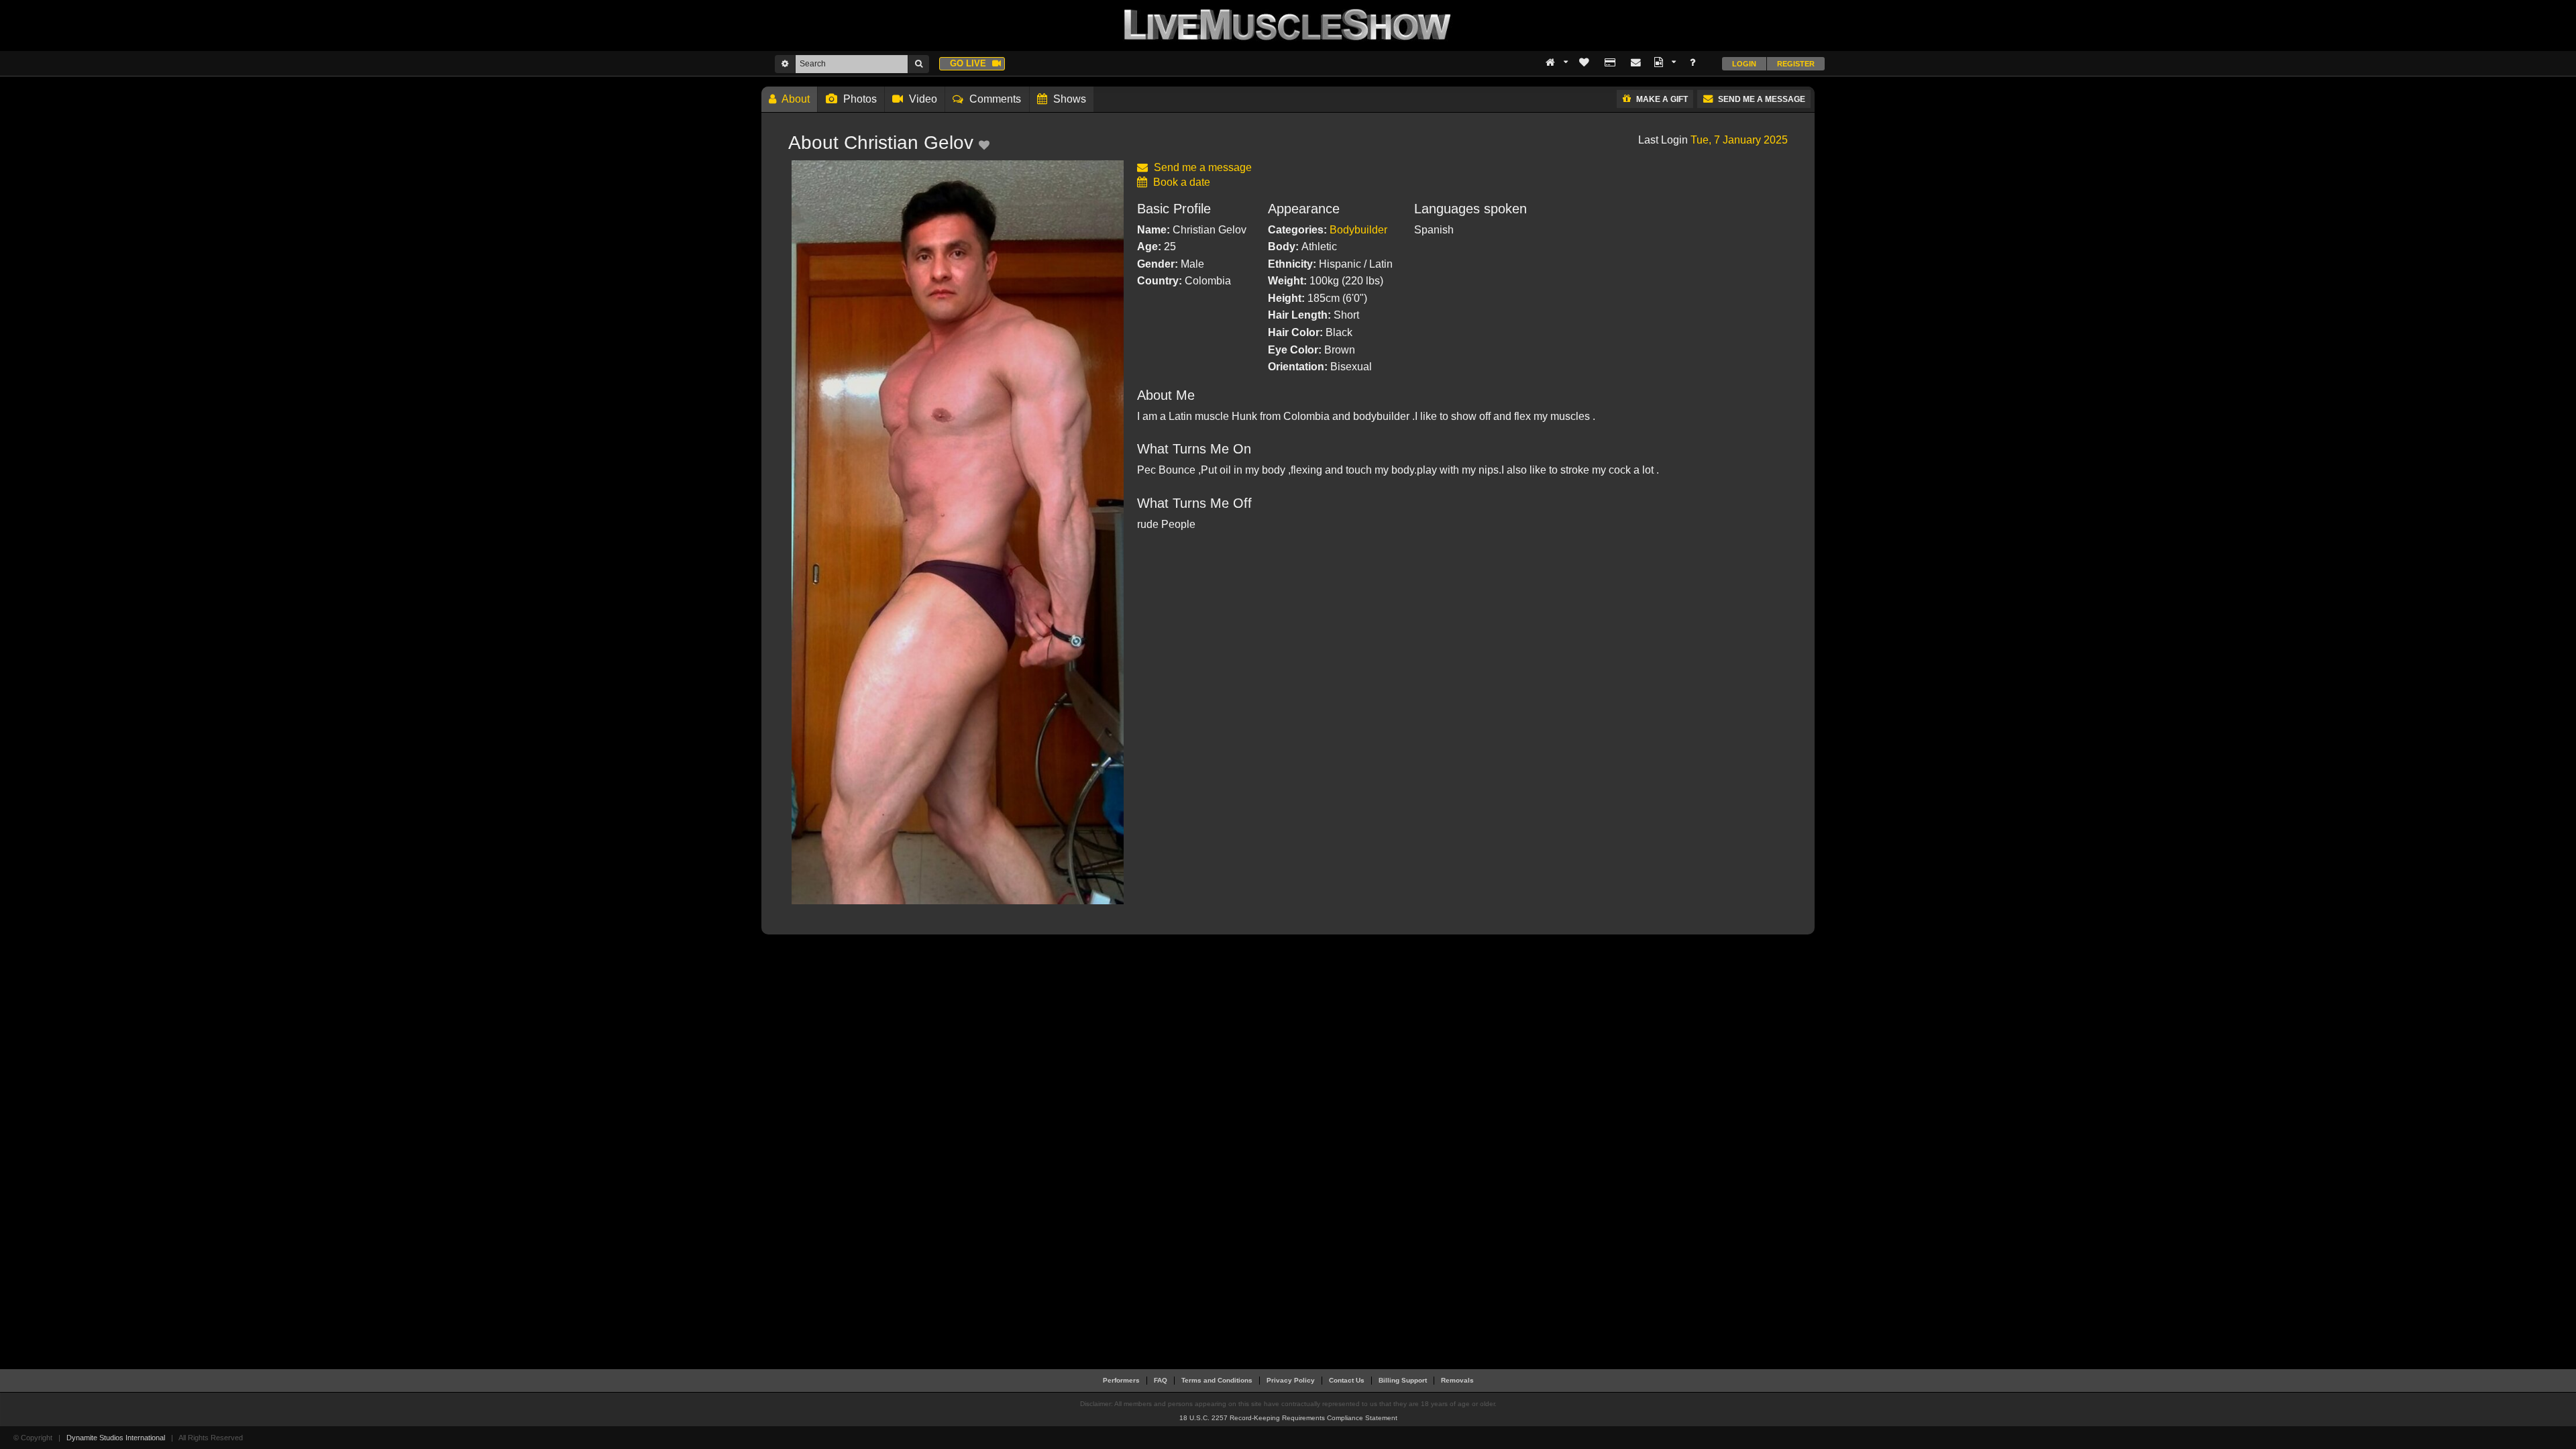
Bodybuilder (1358, 230)
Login (1744, 64)
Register (1796, 64)
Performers (1121, 1380)
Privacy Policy (1291, 1380)
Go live (969, 63)
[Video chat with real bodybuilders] (1288, 24)
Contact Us (1347, 1380)
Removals (1457, 1380)
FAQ (1161, 1380)
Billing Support (1403, 1380)
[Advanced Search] (785, 64)
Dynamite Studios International (116, 1438)
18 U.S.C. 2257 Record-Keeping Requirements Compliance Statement (1288, 1418)
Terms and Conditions (1217, 1380)
